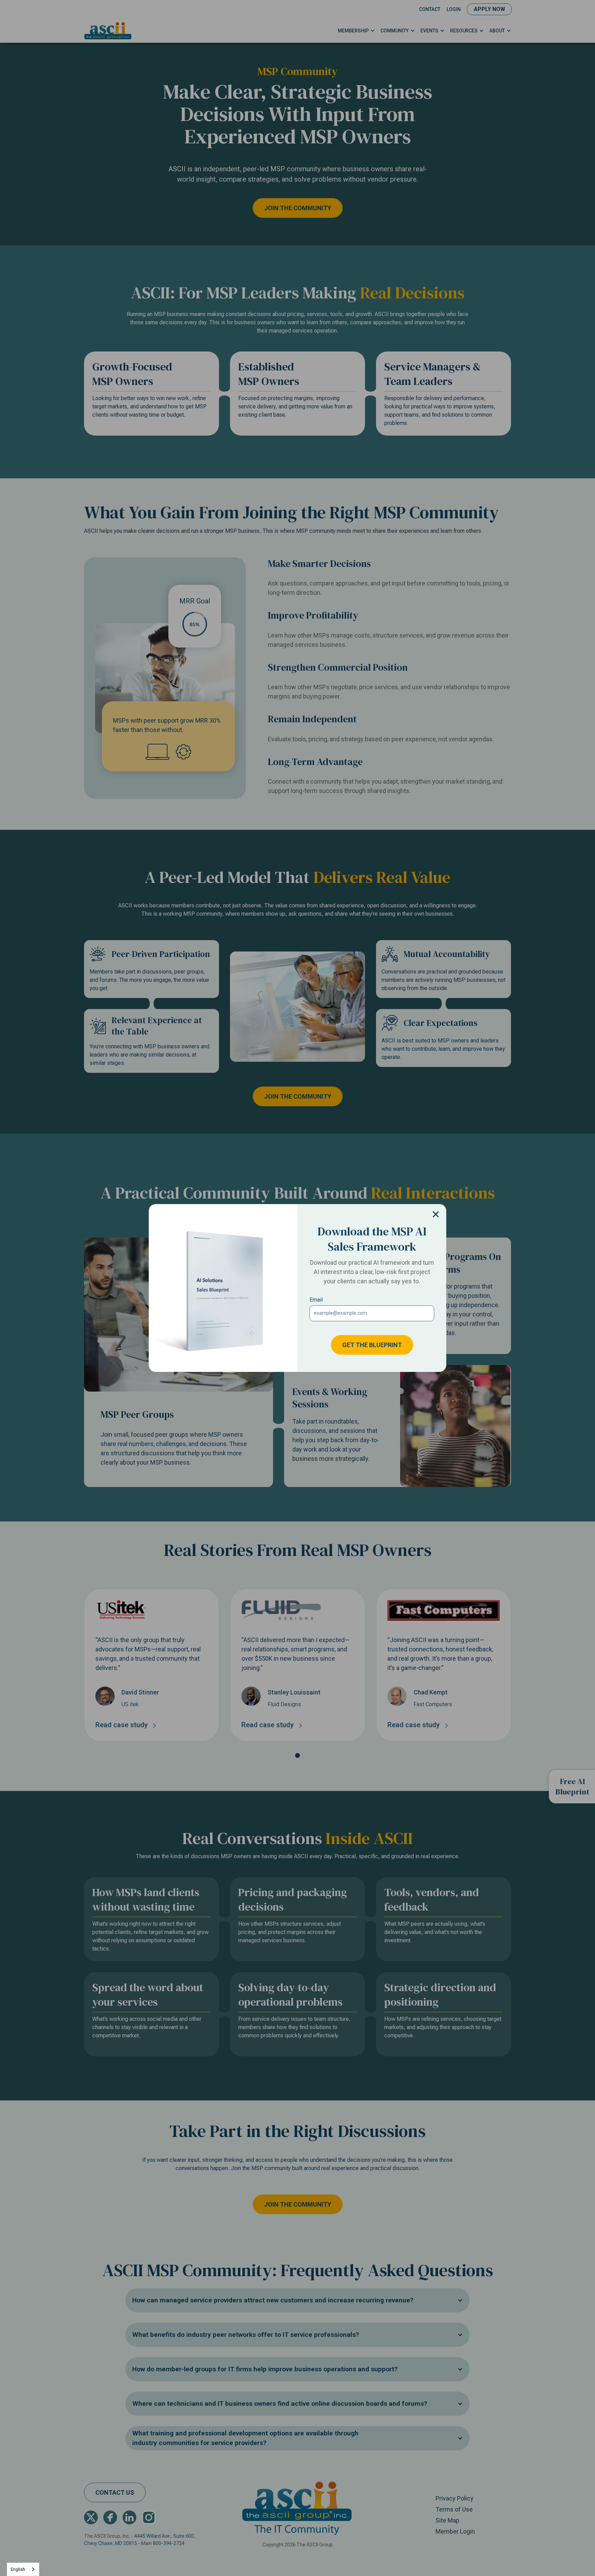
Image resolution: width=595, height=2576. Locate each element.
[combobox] (23, 2569)
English (18, 2569)
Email (316, 1300)
